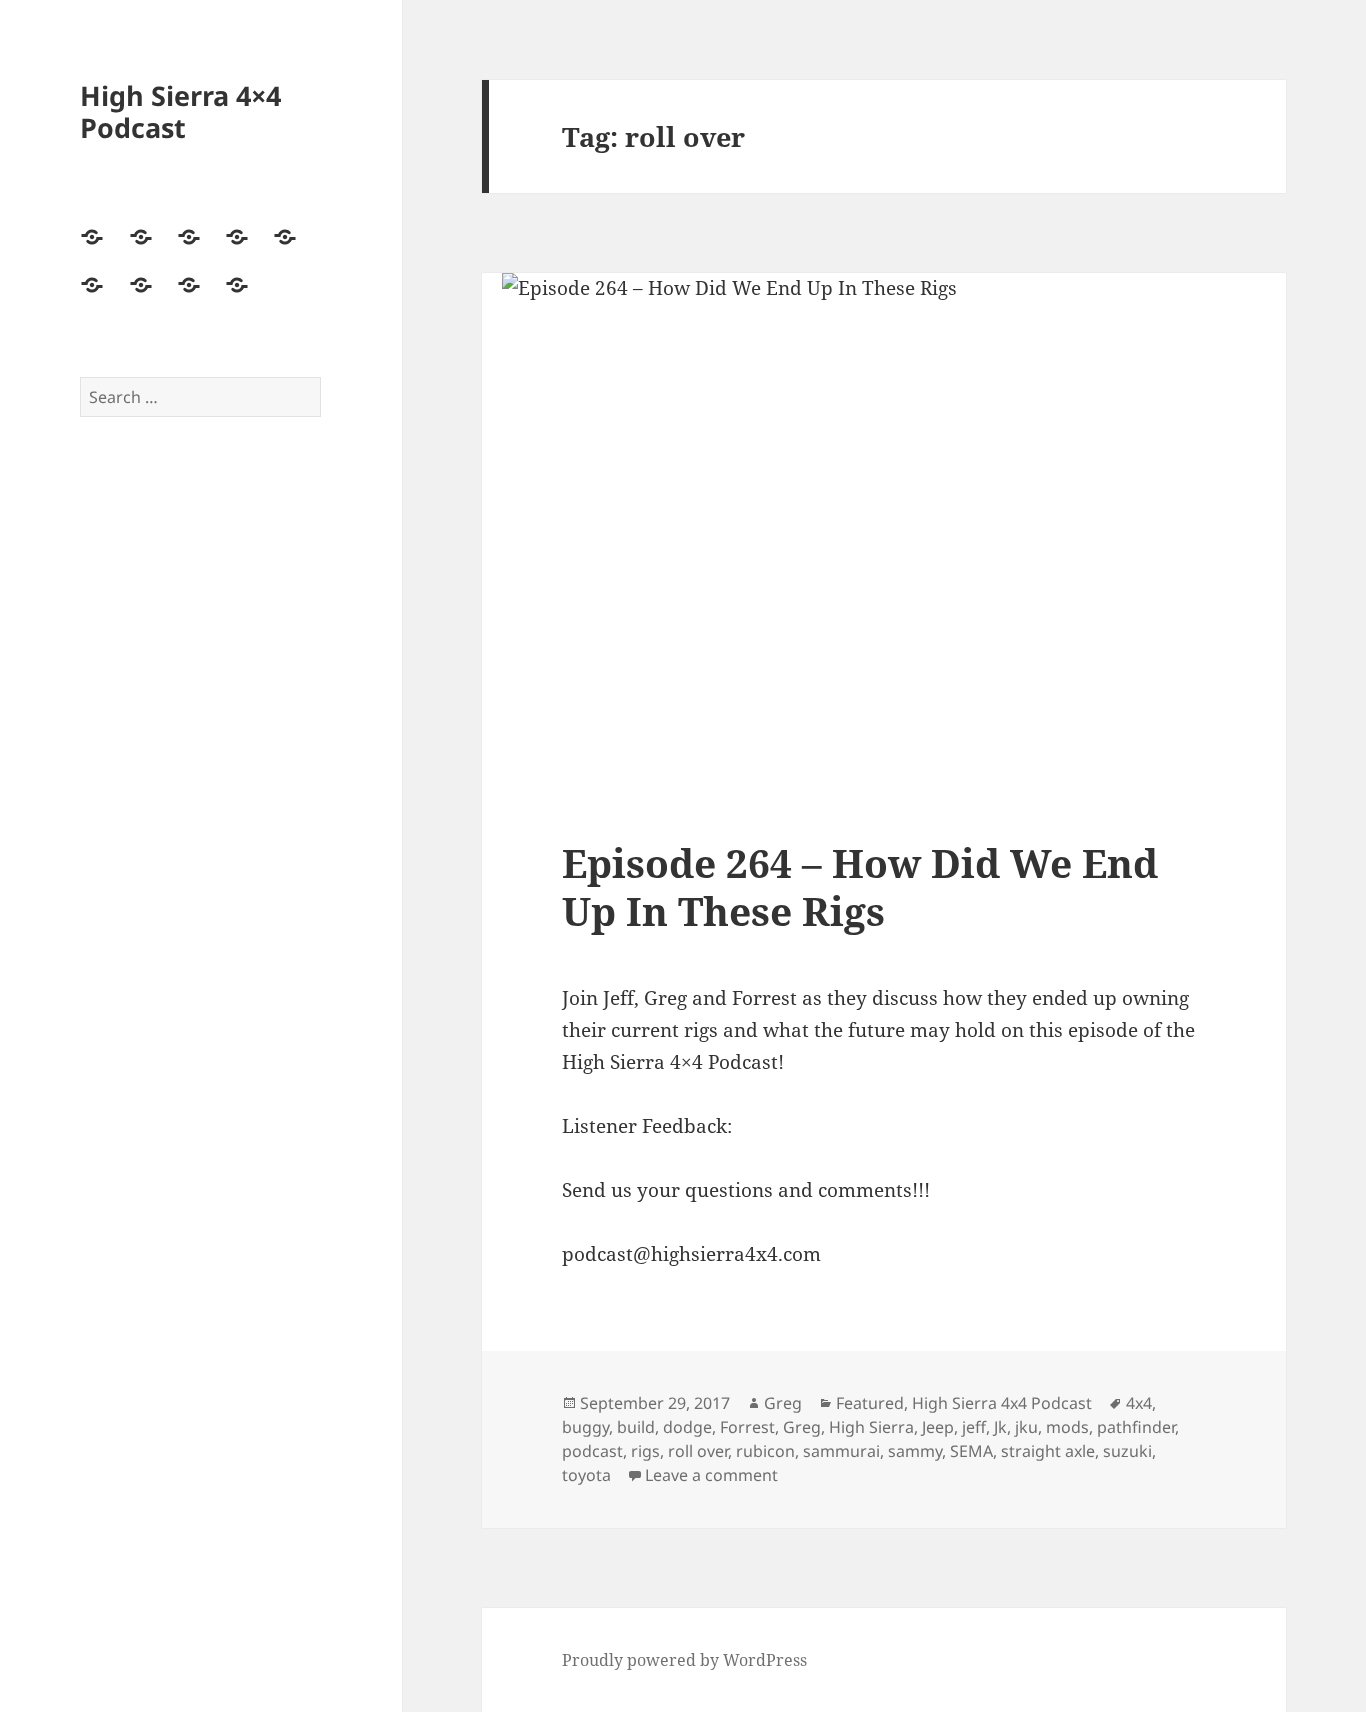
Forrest (747, 1427)
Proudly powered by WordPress (684, 1660)
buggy (585, 1427)
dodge (687, 1427)
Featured (870, 1403)
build (636, 1427)
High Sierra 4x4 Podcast (1002, 1403)
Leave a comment (711, 1475)
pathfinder (1136, 1427)
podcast (592, 1451)
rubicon (765, 1451)
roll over (698, 1451)
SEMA (971, 1451)
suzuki (1127, 1451)
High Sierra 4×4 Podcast (180, 111)
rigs (645, 1451)
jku (1026, 1427)
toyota (586, 1475)
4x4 (1139, 1403)
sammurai (841, 1451)
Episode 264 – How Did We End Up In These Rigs (860, 886)
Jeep (938, 1427)
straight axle (1048, 1451)
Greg (783, 1403)
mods (1067, 1427)
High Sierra (871, 1427)
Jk (1000, 1427)
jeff (974, 1427)
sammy (915, 1451)
